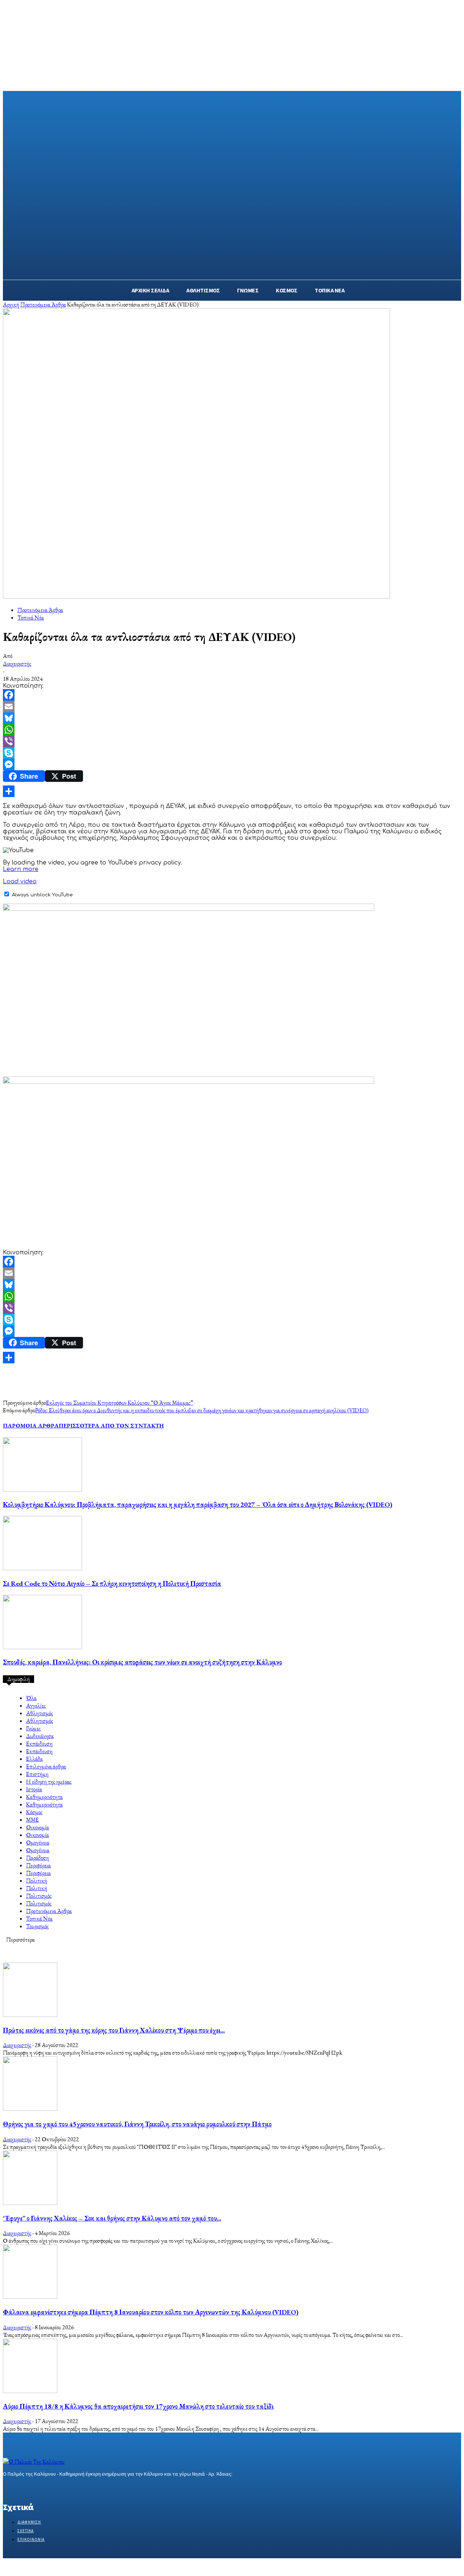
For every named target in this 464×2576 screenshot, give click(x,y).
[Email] (232, 706)
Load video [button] (20, 881)
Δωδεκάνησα (40, 1736)
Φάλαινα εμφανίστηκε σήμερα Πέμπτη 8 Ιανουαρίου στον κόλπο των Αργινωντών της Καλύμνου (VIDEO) (151, 2312)
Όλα (31, 1698)
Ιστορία (34, 1789)
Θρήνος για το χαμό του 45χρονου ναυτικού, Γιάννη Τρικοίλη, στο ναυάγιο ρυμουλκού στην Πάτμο (137, 2124)
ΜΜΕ (32, 1820)
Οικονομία (38, 1827)
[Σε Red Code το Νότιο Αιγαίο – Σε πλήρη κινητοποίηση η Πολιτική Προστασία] (42, 1568)
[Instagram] (20, 2488)
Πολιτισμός (39, 1896)
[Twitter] (33, 2488)
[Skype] (232, 753)
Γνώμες (33, 1728)
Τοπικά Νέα (31, 618)
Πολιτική (37, 1881)
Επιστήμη (37, 1774)
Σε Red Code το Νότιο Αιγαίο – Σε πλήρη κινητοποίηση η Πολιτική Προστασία (112, 1583)
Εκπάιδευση (39, 1744)
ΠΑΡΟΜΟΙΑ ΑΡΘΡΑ (31, 1425)
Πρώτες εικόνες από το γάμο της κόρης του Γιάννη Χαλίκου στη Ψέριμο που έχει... (114, 2030)
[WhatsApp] (232, 730)
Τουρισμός (37, 1926)
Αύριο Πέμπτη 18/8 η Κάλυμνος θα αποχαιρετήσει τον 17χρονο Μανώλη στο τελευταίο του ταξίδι (138, 2406)
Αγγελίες (36, 1706)
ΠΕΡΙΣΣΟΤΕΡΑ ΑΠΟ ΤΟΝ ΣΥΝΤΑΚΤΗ (111, 1425)
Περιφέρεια (38, 1865)
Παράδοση (38, 1858)
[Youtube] (59, 2488)
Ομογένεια (38, 1843)
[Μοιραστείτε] (232, 791)
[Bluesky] (232, 718)
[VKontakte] (46, 2488)
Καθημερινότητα (44, 1797)
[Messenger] (232, 764)
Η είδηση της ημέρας (49, 1782)
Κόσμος (34, 1812)
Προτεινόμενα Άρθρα (43, 305)
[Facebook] (232, 695)
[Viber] (232, 741)
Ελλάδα (34, 1759)
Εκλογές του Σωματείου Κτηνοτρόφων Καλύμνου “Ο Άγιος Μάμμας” (120, 1403)
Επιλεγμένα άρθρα (46, 1766)
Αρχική (11, 305)
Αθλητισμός (40, 1713)
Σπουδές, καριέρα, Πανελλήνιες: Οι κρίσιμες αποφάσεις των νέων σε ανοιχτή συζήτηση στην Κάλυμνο (142, 1662)
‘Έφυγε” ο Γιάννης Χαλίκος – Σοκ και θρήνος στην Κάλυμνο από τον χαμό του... (112, 2218)
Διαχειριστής (17, 664)
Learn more (21, 869)
